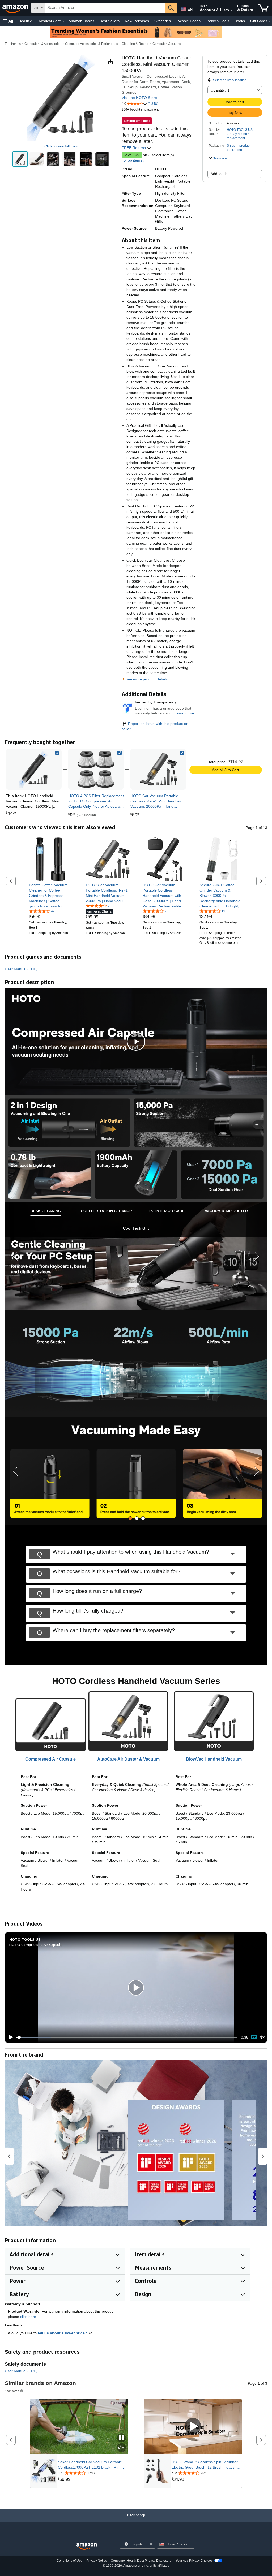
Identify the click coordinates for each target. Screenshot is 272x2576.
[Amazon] (16, 8)
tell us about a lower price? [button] (63, 2333)
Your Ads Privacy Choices (194, 2561)
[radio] (20, 159)
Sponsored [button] (12, 2391)
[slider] (127, 2037)
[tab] (46, 1211)
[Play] (9, 2037)
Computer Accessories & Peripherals (92, 44)
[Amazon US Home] (87, 2546)
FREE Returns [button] (134, 148)
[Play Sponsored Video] (193, 2427)
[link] (96, 769)
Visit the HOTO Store (139, 98)
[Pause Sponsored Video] (121, 2438)
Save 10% (132, 155)
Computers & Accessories (43, 44)
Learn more (184, 713)
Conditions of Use (69, 2561)
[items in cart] (263, 8)
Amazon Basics (81, 21)
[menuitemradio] (254, 2037)
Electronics (13, 44)
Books (240, 21)
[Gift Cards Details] (270, 21)
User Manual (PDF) (21, 969)
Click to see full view (61, 146)
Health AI (26, 21)
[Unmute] (262, 2037)
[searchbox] (105, 8)
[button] (8, 21)
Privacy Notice (97, 2561)
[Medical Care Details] (63, 21)
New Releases (137, 21)
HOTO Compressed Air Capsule (36, 1945)
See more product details (146, 679)
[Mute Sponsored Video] (121, 2448)
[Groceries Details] (173, 21)
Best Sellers (110, 21)
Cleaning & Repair (135, 44)
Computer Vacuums (167, 44)
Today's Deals (218, 21)
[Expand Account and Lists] (231, 10)
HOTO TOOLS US (240, 130)
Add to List (220, 174)
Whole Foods (189, 21)
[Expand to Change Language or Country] (194, 10)
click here (28, 2317)
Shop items (133, 160)
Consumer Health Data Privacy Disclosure (141, 2561)
